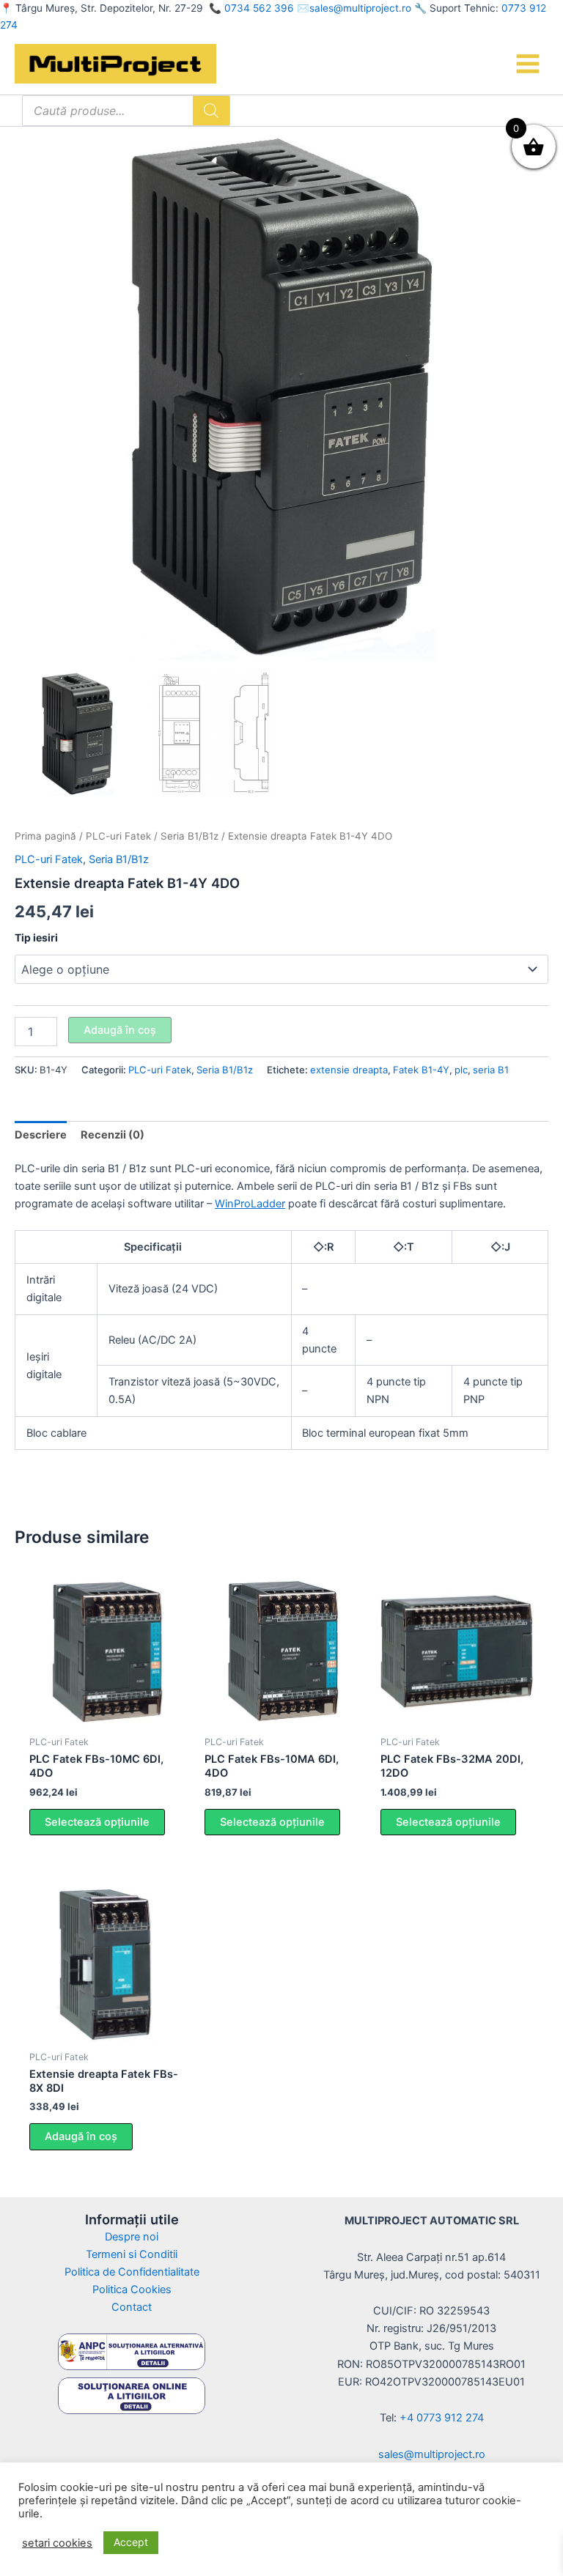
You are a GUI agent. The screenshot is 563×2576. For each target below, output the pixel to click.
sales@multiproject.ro (360, 8)
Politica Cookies (132, 2290)
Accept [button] (131, 2542)
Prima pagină (45, 836)
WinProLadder (250, 1204)
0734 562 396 (259, 8)
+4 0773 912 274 (442, 2418)
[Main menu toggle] (528, 64)
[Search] (211, 111)
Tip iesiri (36, 937)
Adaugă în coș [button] (81, 2136)
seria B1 (491, 1070)
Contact (132, 2307)
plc (461, 1070)
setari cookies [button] (57, 2543)
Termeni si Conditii (132, 2254)
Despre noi (132, 2237)
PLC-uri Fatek (118, 836)
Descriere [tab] (41, 1135)
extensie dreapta (349, 1070)
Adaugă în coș (120, 1030)
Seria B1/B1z (189, 836)
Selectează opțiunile (97, 1822)
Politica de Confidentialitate (132, 2272)
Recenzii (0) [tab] (113, 1135)
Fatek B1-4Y (421, 1070)
